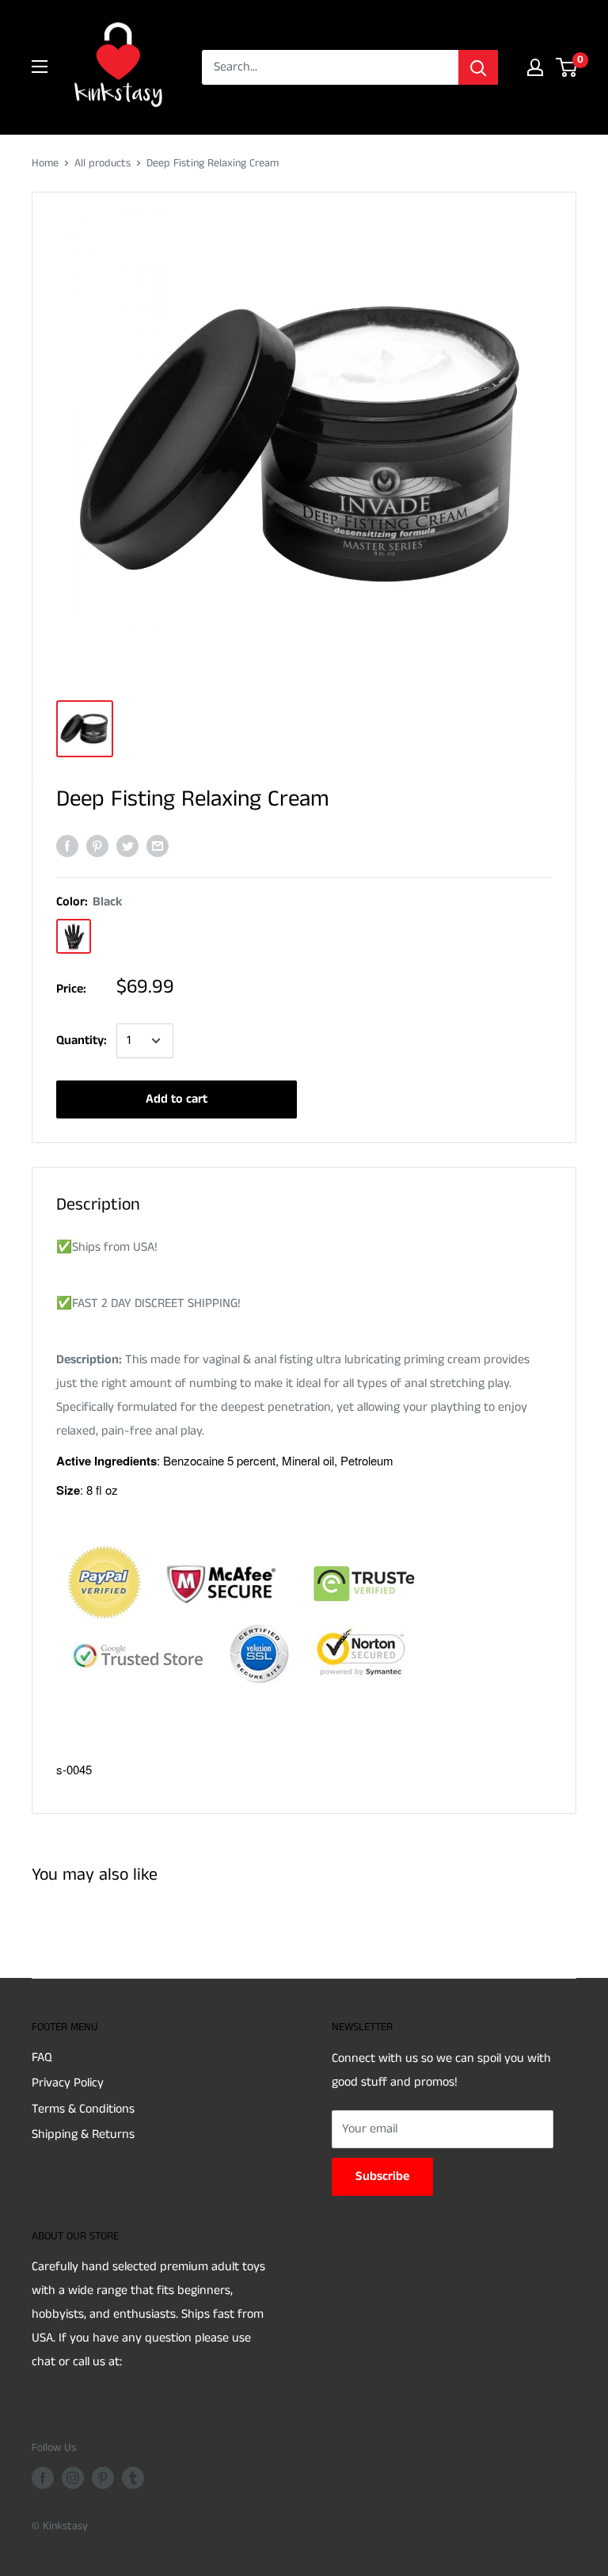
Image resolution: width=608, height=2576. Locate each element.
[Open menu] (40, 67)
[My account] (535, 67)
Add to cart (177, 1099)
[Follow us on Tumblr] (133, 2478)
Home (45, 163)
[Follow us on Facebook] (43, 2478)
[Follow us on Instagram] (73, 2478)
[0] (567, 67)
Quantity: (82, 1040)
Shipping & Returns (83, 2134)
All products (103, 163)
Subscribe (382, 2176)
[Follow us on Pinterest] (103, 2478)
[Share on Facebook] (67, 846)
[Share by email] (158, 846)
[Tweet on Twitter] (127, 846)
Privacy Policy (68, 2083)
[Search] (478, 67)
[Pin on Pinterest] (97, 846)
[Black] (74, 936)
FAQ (42, 2058)
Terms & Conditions (83, 2109)
